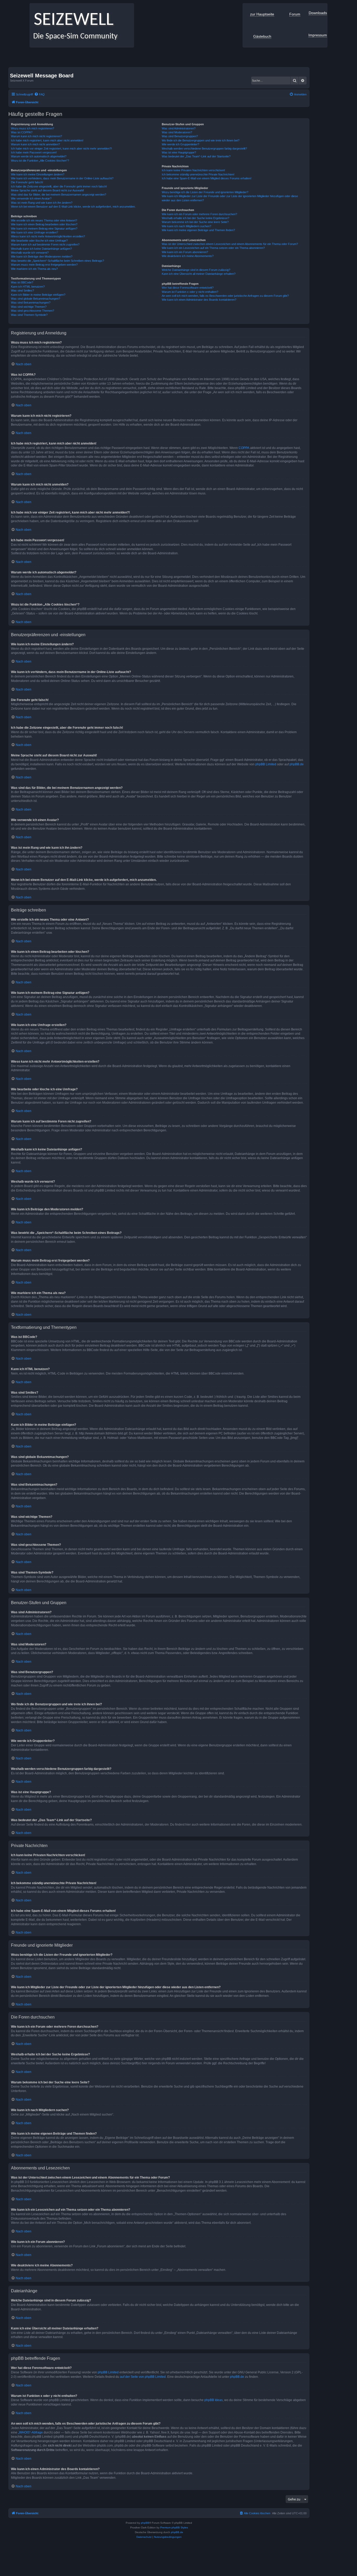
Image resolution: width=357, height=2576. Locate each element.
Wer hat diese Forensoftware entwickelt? (188, 288)
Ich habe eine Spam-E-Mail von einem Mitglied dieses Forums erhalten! (207, 178)
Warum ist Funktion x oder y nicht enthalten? (190, 292)
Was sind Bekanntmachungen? (31, 303)
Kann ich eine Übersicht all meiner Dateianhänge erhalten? (199, 274)
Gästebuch (262, 36)
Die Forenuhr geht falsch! (27, 182)
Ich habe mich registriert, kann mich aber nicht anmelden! (47, 140)
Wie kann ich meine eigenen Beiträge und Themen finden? (198, 230)
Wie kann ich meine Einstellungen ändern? (38, 174)
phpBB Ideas (214, 2400)
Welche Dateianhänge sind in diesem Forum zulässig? (196, 270)
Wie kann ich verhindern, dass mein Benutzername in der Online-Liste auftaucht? (62, 178)
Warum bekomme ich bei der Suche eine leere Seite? (195, 222)
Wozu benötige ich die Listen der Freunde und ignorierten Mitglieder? (205, 192)
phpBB (145, 2523)
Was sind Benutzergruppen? (180, 136)
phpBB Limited (266, 764)
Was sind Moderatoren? (177, 132)
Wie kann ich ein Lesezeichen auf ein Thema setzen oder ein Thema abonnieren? (213, 248)
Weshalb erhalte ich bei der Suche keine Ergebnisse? (195, 218)
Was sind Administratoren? (179, 128)
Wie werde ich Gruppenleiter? (180, 144)
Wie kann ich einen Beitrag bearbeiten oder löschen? (44, 224)
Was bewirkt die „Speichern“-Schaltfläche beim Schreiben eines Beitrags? (57, 261)
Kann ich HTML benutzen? (28, 287)
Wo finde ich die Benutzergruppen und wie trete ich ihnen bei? (201, 140)
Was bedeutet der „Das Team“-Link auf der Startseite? (196, 156)
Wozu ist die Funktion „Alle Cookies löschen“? (40, 161)
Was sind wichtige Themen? (29, 307)
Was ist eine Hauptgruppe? (179, 152)
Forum (295, 14)
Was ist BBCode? (22, 282)
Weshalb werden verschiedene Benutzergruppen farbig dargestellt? (204, 149)
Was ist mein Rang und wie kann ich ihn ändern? (42, 203)
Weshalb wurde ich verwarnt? (30, 253)
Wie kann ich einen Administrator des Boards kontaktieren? (199, 300)
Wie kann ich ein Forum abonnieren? (185, 252)
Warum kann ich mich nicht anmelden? (35, 144)
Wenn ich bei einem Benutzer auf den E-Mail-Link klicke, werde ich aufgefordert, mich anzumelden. (73, 207)
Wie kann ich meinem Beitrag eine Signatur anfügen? (44, 229)
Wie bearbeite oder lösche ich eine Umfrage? (39, 241)
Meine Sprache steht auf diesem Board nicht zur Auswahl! (47, 190)
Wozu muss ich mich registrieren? (33, 128)
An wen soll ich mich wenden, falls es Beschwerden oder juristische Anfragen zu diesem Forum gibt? (225, 296)
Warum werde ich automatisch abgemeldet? (39, 156)
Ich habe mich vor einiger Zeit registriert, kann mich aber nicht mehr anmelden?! (61, 149)
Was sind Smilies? (22, 290)
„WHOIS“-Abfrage (30, 2432)
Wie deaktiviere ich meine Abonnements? (188, 256)
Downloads (318, 13)
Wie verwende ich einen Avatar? (31, 198)
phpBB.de (297, 764)
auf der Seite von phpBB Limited (143, 2377)
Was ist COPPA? (22, 132)
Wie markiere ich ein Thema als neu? (34, 269)
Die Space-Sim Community (74, 36)
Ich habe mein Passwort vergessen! (34, 152)
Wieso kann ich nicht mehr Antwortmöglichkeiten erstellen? (48, 236)
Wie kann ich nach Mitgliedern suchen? (186, 226)
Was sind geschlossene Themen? (33, 311)
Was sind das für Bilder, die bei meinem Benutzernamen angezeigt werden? (59, 195)
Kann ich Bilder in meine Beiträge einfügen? (38, 295)
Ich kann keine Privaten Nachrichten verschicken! (193, 170)
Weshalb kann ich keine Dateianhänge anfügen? (41, 249)
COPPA (244, 448)
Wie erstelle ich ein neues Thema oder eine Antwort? (44, 220)
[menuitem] (39, 94)
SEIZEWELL (71, 20)
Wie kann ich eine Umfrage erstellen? (34, 232)
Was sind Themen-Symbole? (29, 315)
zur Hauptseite (262, 14)
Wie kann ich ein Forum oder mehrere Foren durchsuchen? (199, 214)
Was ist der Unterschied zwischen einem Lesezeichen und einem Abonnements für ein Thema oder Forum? (230, 244)
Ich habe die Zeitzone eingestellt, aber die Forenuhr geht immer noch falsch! (59, 186)
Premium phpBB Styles (174, 2527)
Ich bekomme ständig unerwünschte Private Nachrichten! (198, 174)
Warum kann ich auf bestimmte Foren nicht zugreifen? (45, 244)
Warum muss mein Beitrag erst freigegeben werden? (44, 265)
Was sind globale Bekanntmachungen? (36, 299)
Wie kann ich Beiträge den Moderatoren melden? (42, 257)
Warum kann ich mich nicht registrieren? (36, 136)
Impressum (318, 35)
